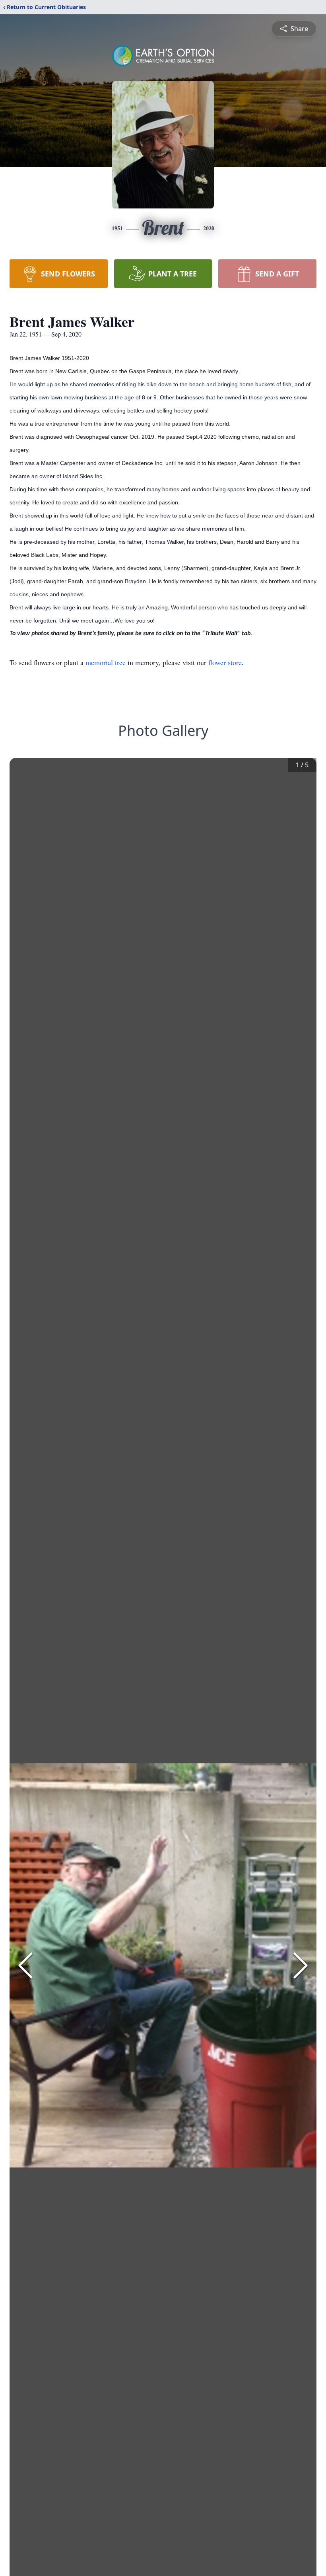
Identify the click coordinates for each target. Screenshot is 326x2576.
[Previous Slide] (25, 1965)
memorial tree (106, 662)
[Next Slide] (301, 1965)
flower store (225, 662)
